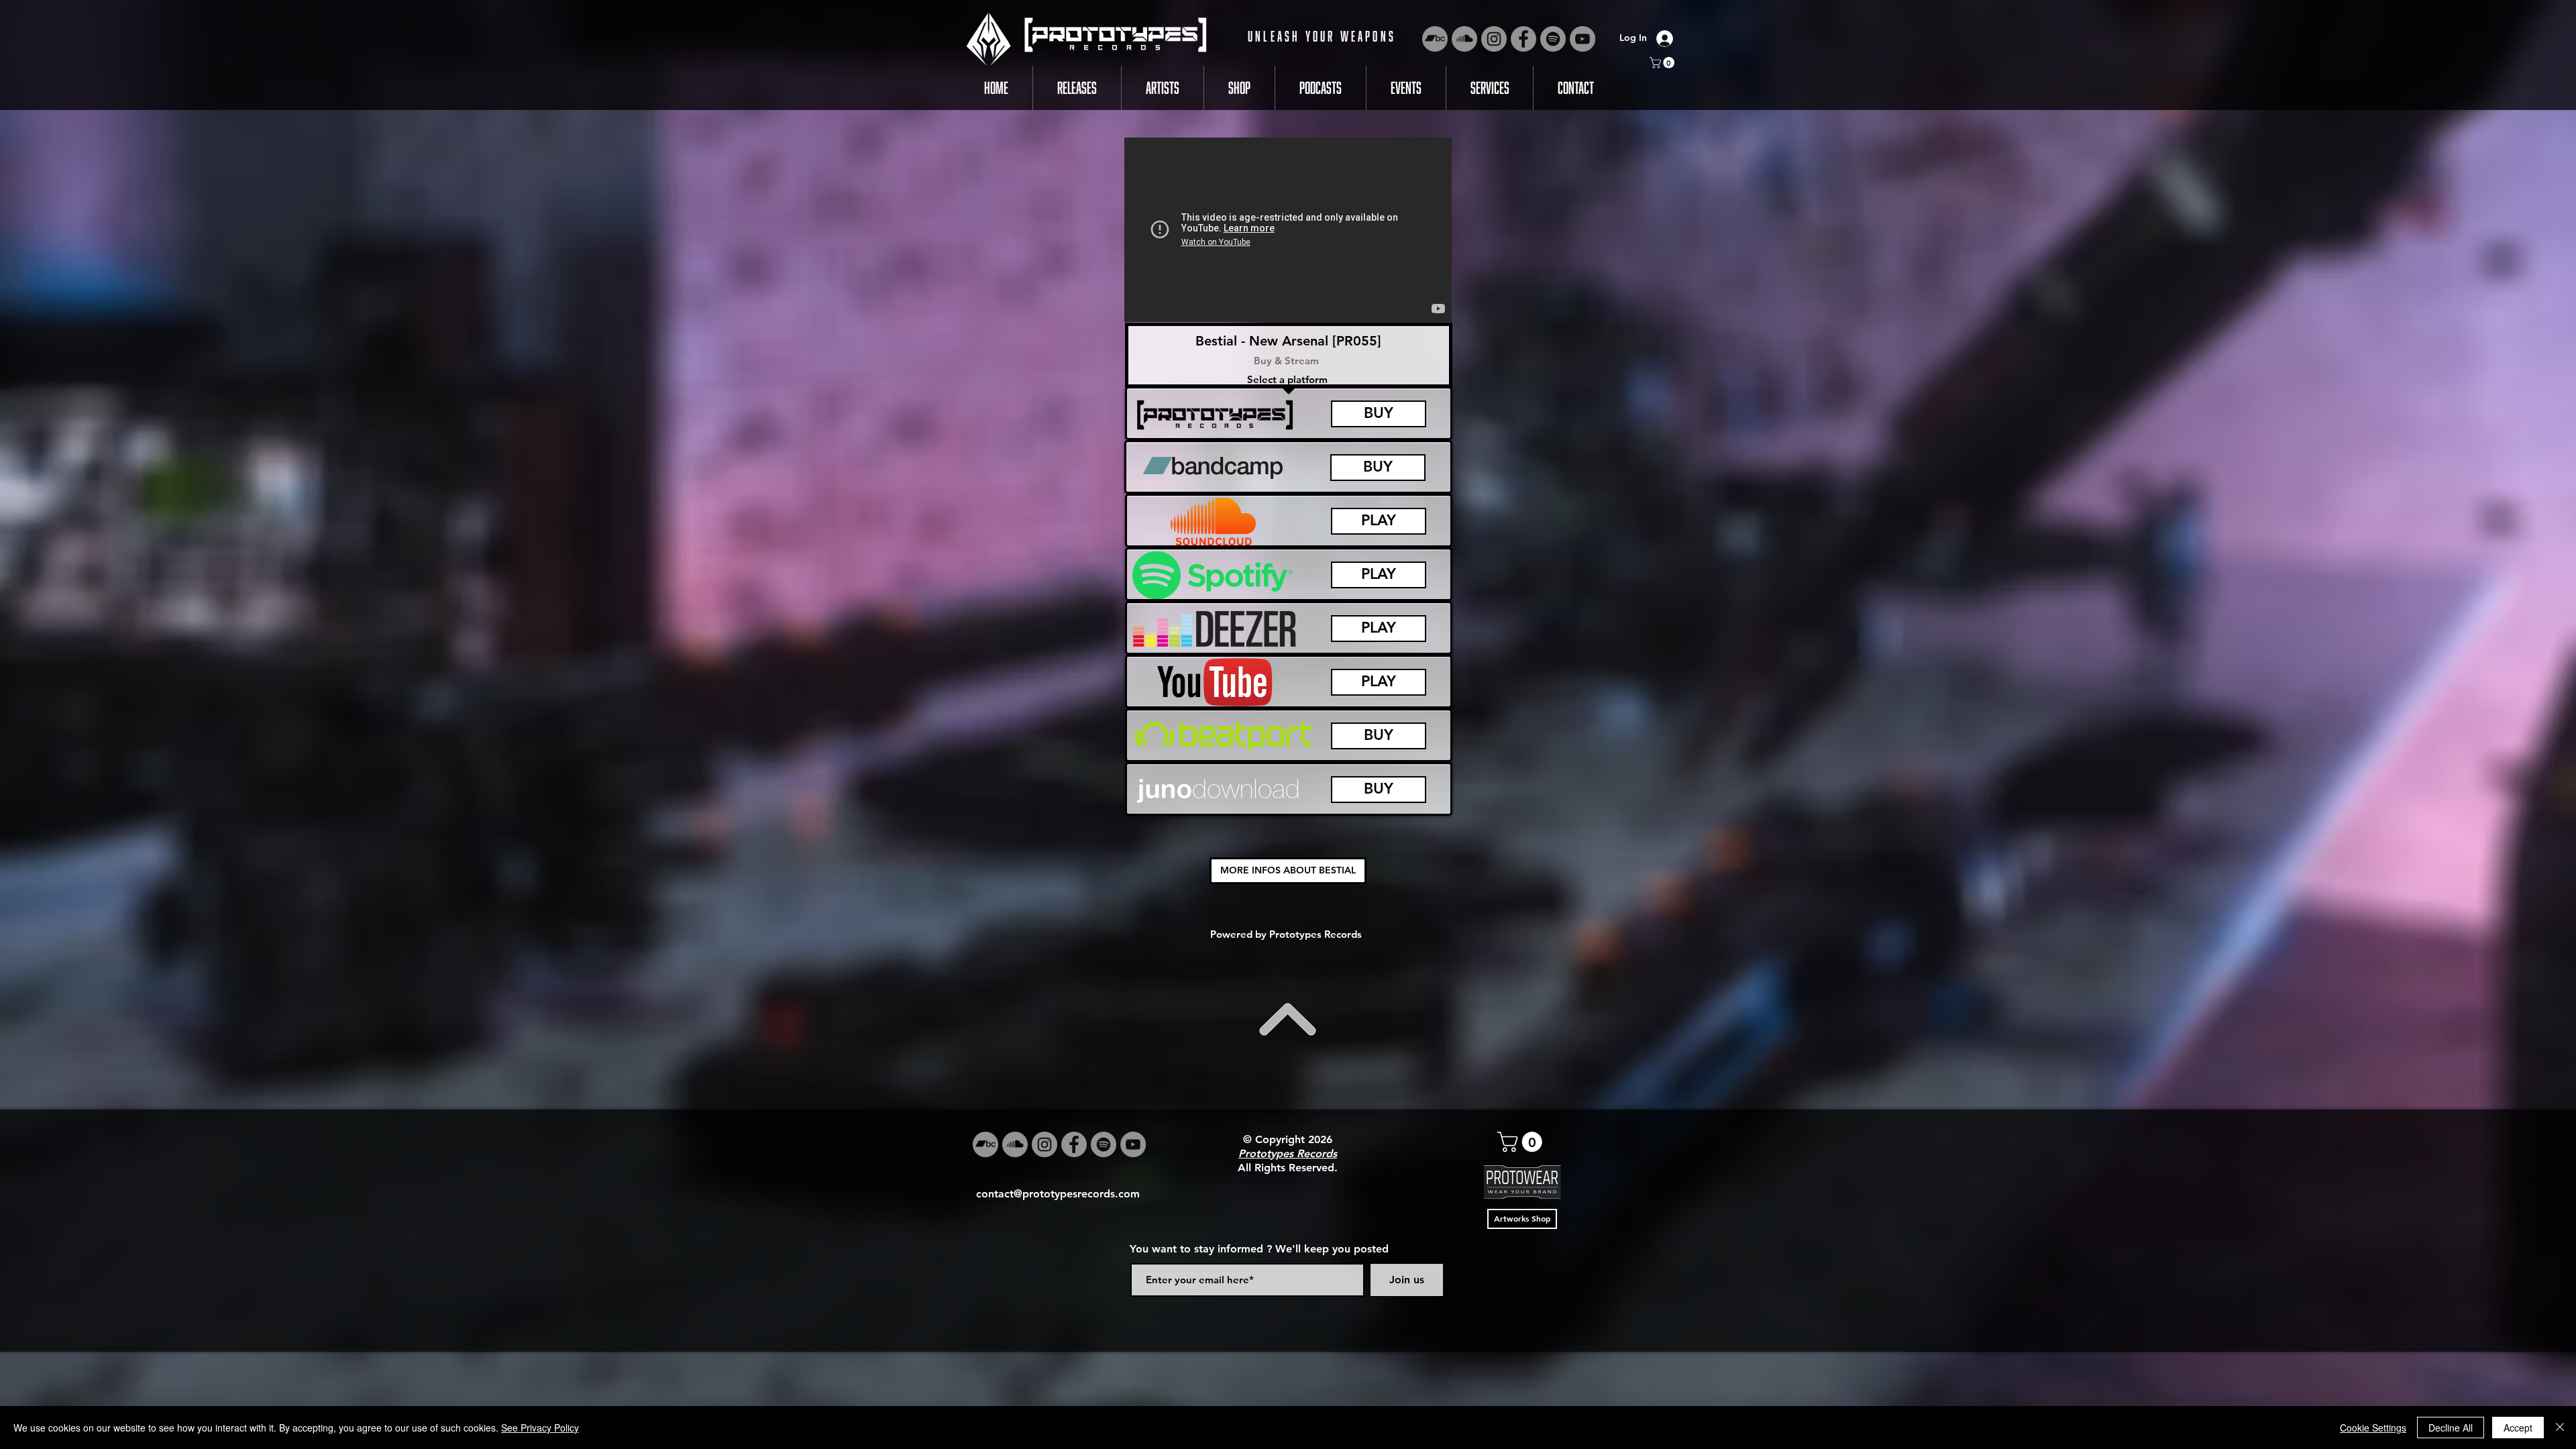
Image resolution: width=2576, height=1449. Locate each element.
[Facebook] (1523, 39)
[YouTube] (1582, 39)
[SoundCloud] (1464, 39)
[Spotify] (1553, 39)
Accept (2518, 1428)
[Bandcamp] (1435, 39)
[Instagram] (1494, 39)
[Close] (2560, 1428)
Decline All (2451, 1428)
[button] (1663, 63)
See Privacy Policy (540, 1428)
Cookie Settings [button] (2373, 1428)
